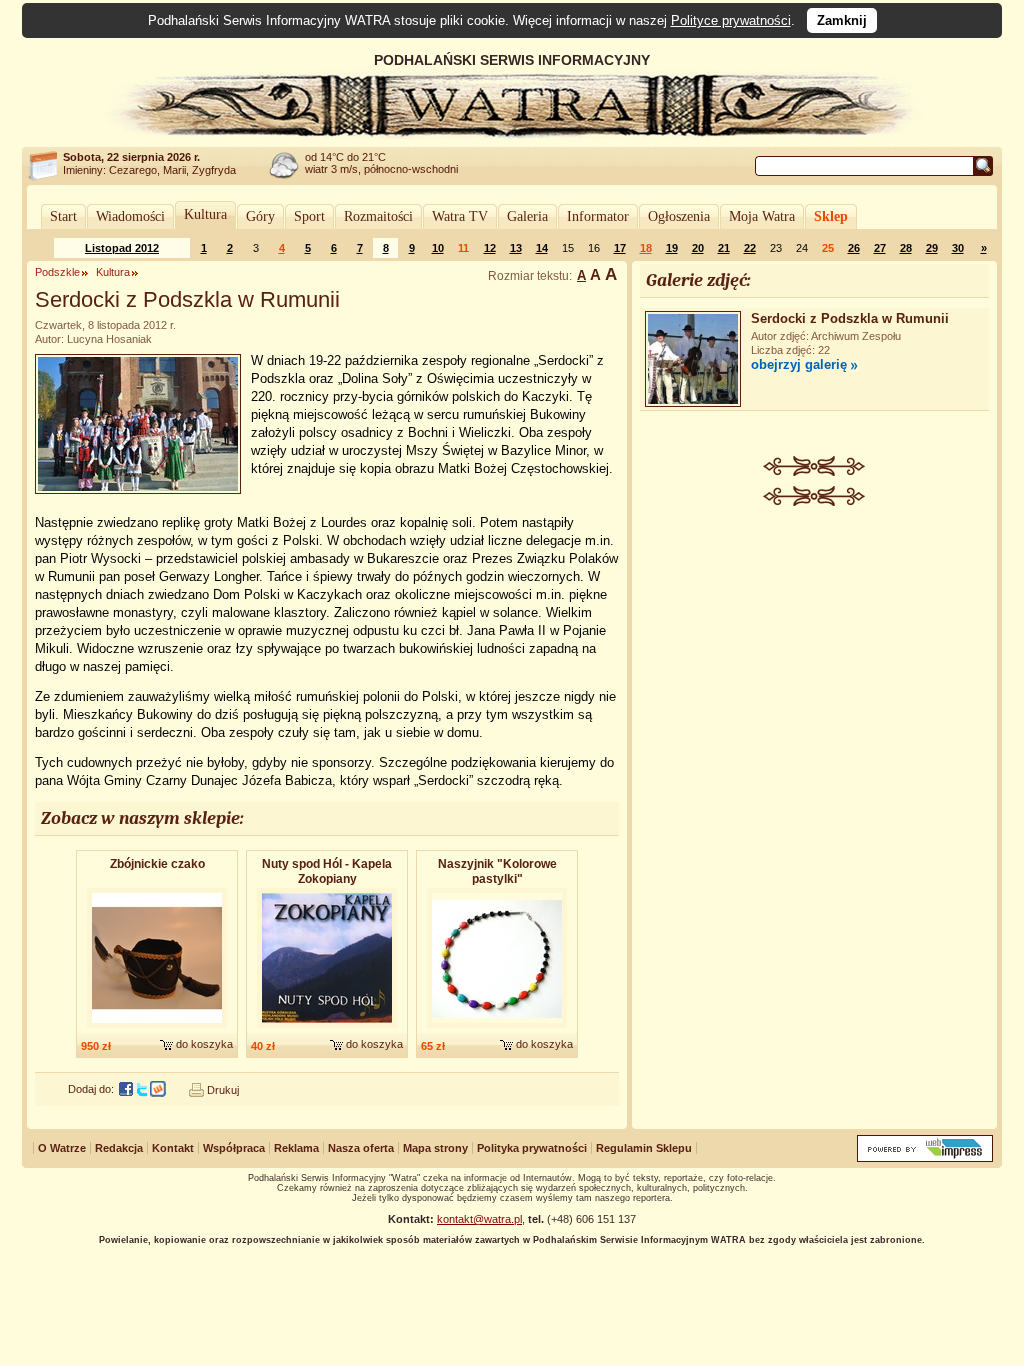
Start (63, 216)
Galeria (527, 216)
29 (932, 248)
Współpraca (234, 1148)
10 (438, 248)
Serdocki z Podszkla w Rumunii (850, 318)
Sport (309, 216)
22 (750, 248)
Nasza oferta (361, 1148)
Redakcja (119, 1148)
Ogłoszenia (679, 216)
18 (646, 248)
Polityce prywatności (731, 20)
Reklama (296, 1148)
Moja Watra (762, 216)
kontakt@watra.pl (479, 1219)
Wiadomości (130, 216)
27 (880, 248)
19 (672, 248)
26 (854, 248)
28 (906, 248)
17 (620, 248)
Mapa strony (435, 1148)
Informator (598, 216)
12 (490, 248)
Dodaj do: (91, 1089)
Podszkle (57, 272)
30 (958, 248)
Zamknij (842, 20)
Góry (260, 216)
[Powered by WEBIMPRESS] (925, 1157)
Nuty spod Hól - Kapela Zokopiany (327, 871)
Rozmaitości (378, 216)
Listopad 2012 (122, 248)
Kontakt (173, 1148)
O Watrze (62, 1148)
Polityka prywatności (532, 1148)
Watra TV (460, 216)
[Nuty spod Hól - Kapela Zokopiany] (327, 1029)
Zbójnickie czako (157, 864)
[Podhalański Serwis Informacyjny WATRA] (512, 134)
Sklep (831, 216)
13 (516, 248)
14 (542, 248)
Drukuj (223, 1090)
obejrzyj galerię (799, 364)
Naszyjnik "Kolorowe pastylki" (497, 871)
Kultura (205, 214)
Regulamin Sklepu (644, 1148)
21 (724, 248)
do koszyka (204, 1044)
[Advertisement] (815, 656)
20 (698, 248)
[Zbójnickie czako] (157, 1029)
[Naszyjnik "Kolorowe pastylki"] (497, 1029)
